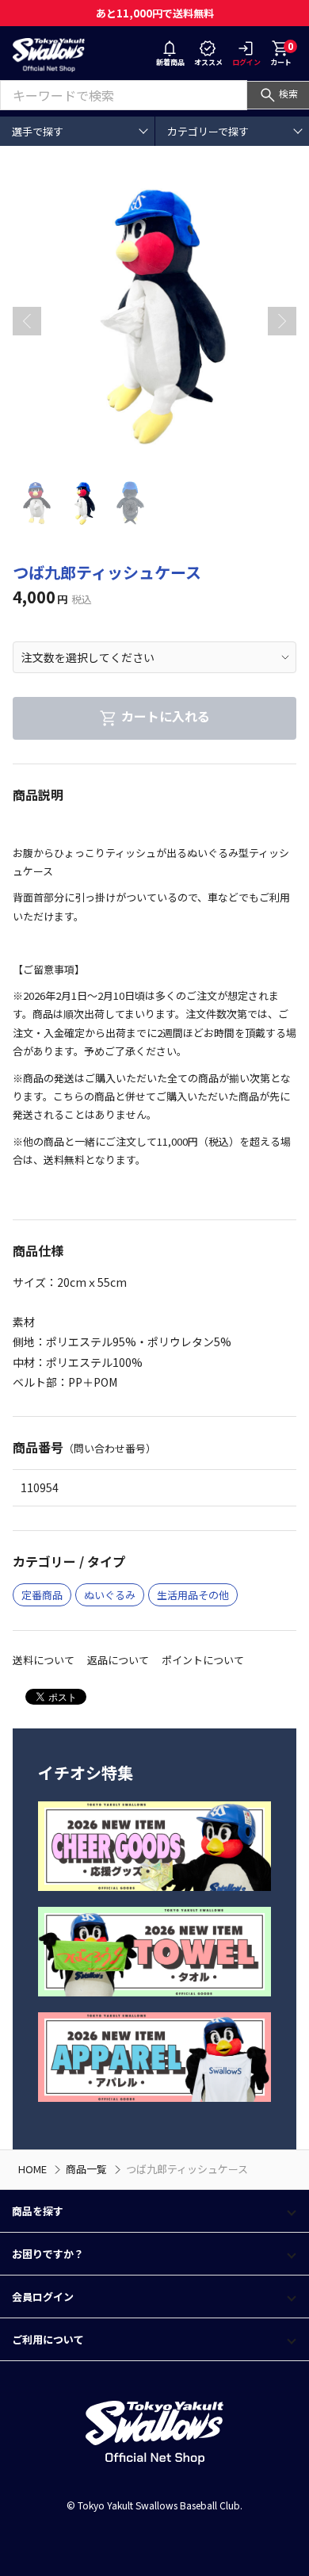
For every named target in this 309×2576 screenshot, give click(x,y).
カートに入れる (166, 717)
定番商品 (42, 1595)
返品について (118, 1660)
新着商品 (170, 62)
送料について (44, 1660)
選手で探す (38, 131)
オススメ (208, 62)
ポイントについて (203, 1660)
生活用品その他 (193, 1595)
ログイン (246, 62)
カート (282, 53)
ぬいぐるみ (110, 1595)
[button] (282, 321)
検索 (288, 93)
